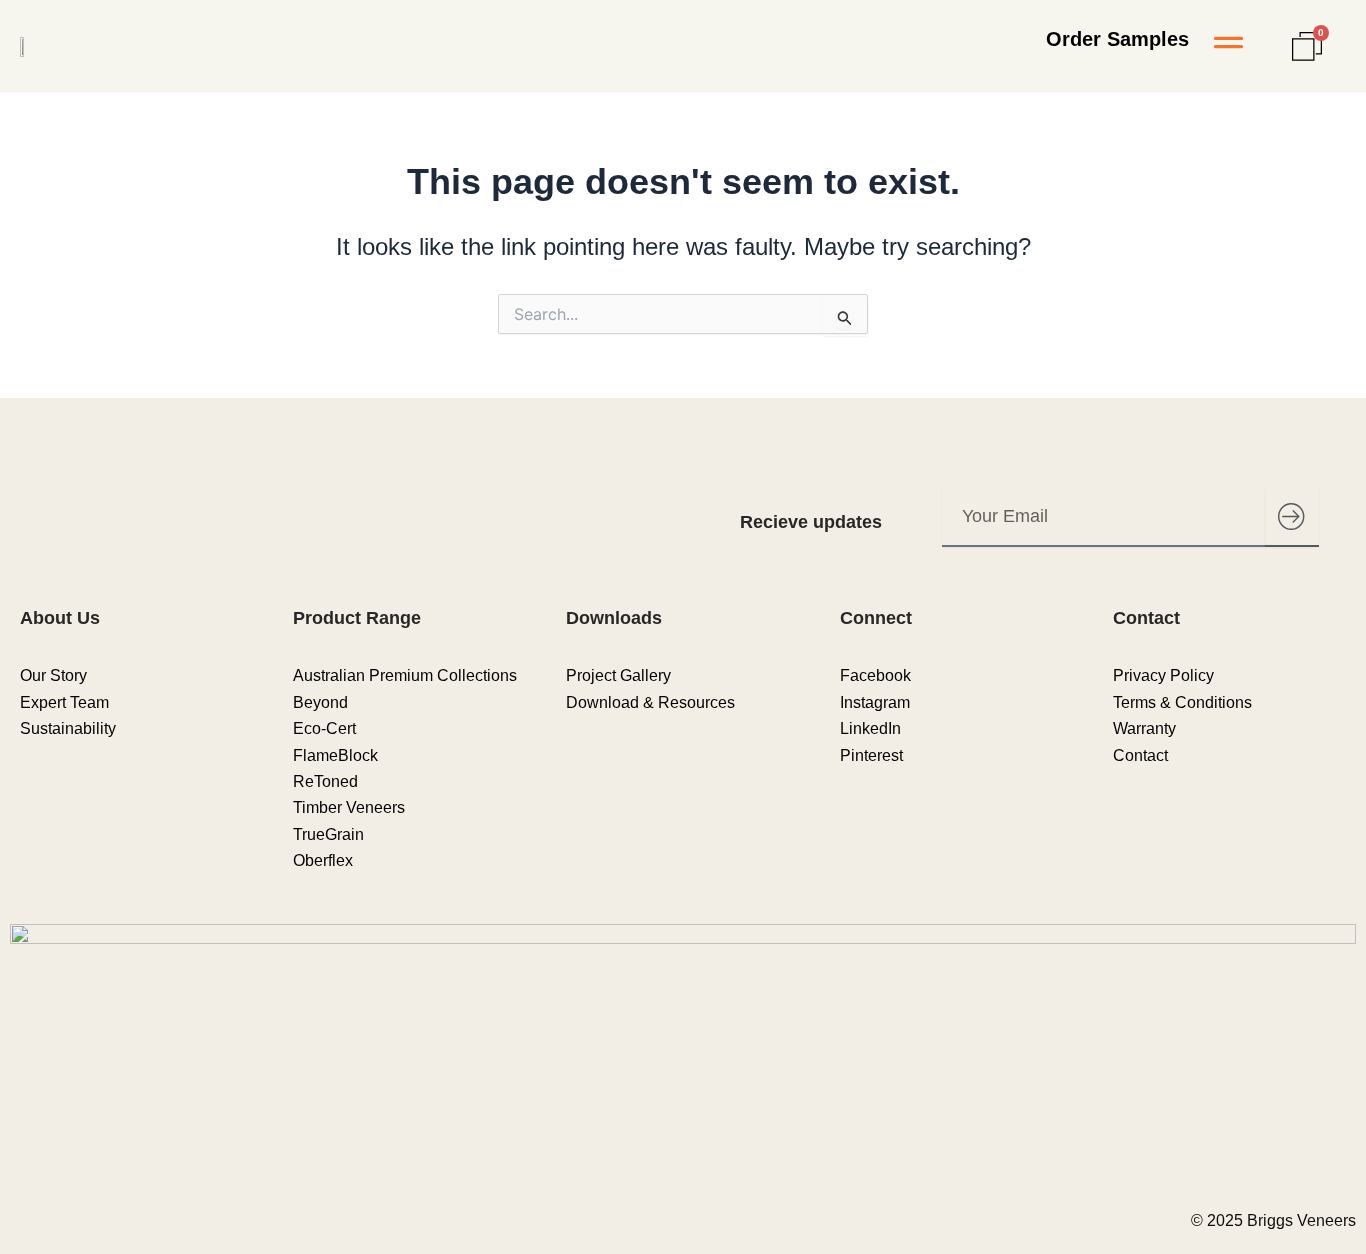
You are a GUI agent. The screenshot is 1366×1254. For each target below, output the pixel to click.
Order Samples (1117, 39)
